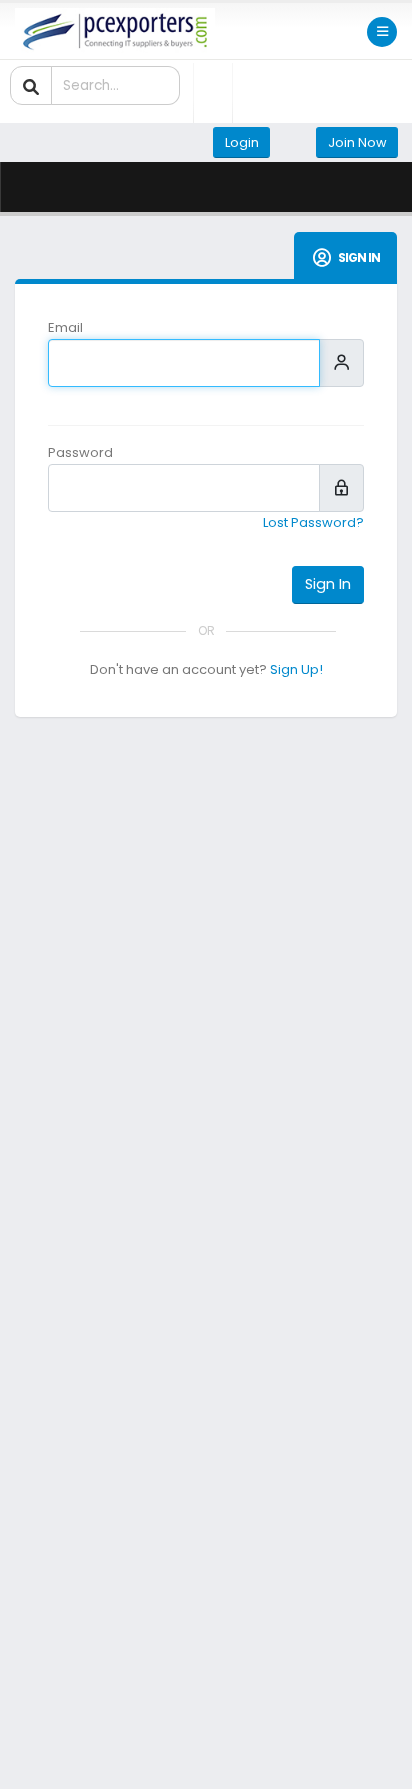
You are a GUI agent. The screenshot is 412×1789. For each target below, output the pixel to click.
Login (242, 142)
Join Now (357, 142)
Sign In (328, 584)
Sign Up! (296, 669)
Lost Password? (313, 522)
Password (80, 452)
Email (65, 327)
